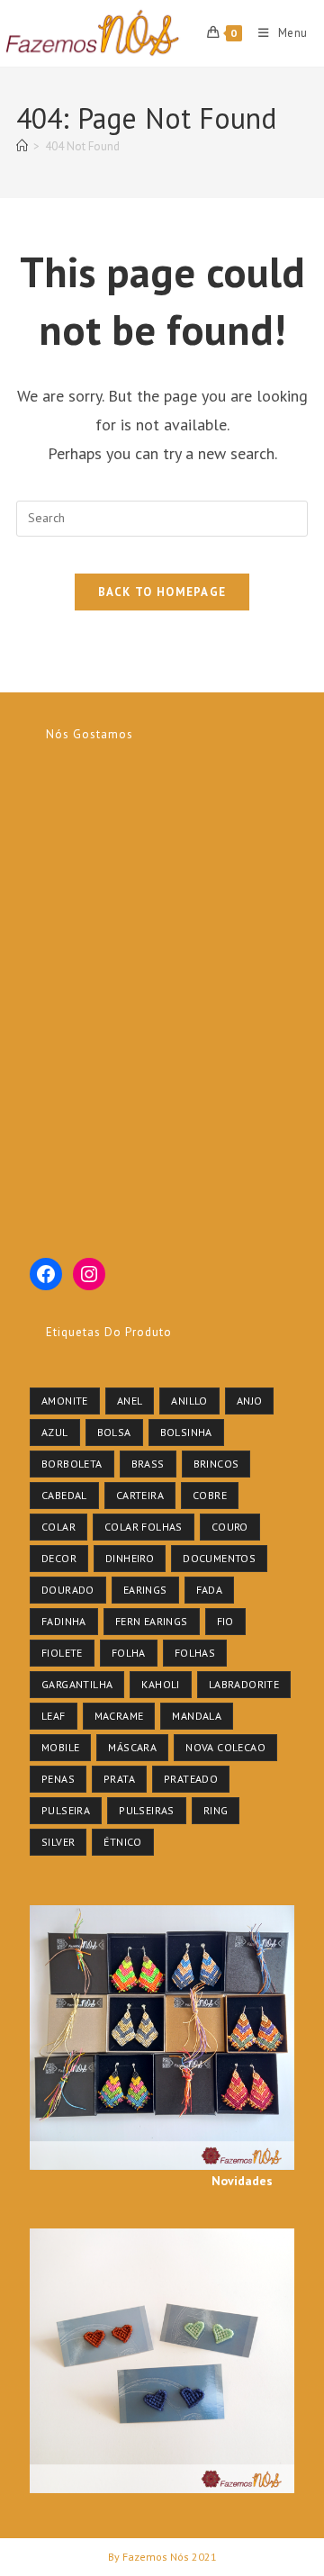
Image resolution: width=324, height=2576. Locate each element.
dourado (68, 1590)
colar (58, 1527)
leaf (54, 1716)
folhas (195, 1653)
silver (58, 1842)
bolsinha (186, 1432)
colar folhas (144, 1527)
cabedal (64, 1495)
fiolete (62, 1653)
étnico (122, 1842)
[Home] (22, 146)
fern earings (152, 1621)
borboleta (72, 1464)
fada (210, 1590)
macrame (119, 1716)
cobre (210, 1495)
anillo (189, 1401)
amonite (65, 1401)
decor (59, 1558)
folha (129, 1653)
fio (225, 1621)
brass (148, 1464)
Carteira (140, 1495)
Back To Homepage (162, 592)
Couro (230, 1527)
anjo (250, 1401)
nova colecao (225, 1747)
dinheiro (130, 1558)
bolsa (114, 1432)
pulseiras (147, 1810)
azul (55, 1432)
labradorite (244, 1684)
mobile (60, 1747)
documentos (219, 1558)
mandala (197, 1716)
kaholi (160, 1684)
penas (58, 1779)
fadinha (64, 1621)
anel (130, 1401)
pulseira (66, 1810)
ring (216, 1810)
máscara (132, 1747)
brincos (216, 1464)
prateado (191, 1779)
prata (119, 1779)
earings (145, 1590)
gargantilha (77, 1684)
